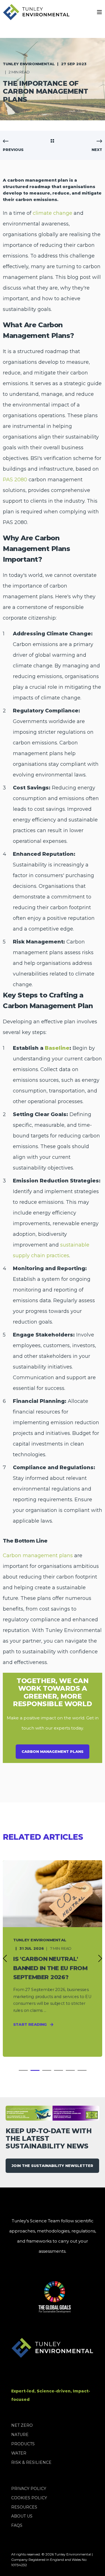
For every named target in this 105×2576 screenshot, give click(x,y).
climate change (53, 213)
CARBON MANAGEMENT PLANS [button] (53, 1751)
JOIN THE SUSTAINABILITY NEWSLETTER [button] (52, 2166)
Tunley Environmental (29, 64)
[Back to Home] (36, 12)
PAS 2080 (15, 480)
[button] (23, 2070)
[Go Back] (52, 141)
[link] (53, 1958)
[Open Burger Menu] (99, 12)
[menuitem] (22, 2425)
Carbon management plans (38, 1555)
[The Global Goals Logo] (31, 2297)
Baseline (57, 1048)
